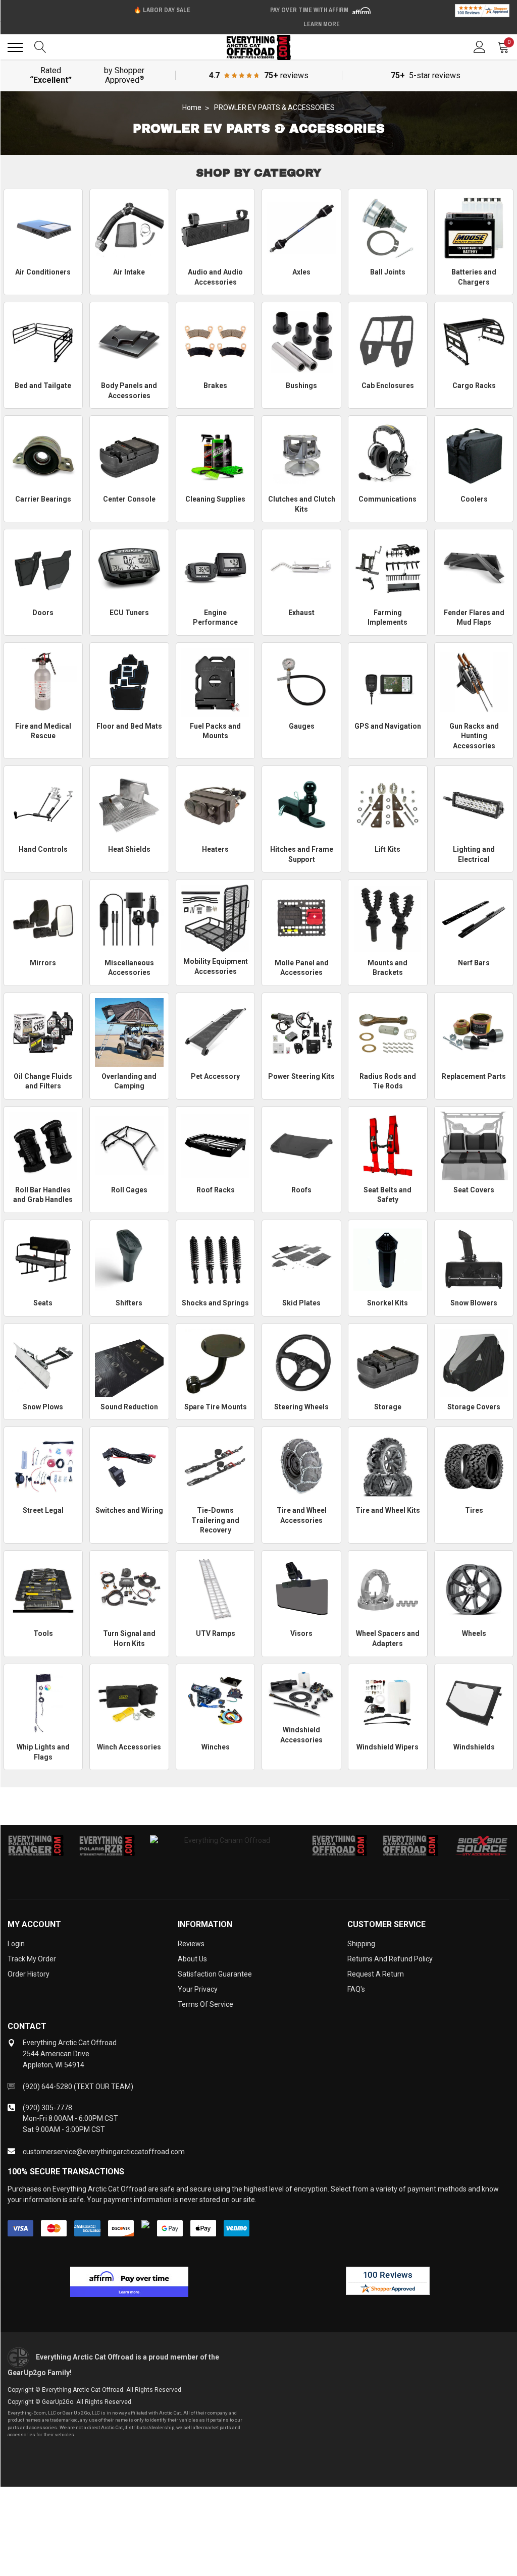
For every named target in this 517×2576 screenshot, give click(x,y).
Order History (29, 1974)
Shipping (361, 1944)
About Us (192, 1959)
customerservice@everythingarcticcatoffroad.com (104, 2152)
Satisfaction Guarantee (215, 1974)
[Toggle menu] (15, 47)
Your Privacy (198, 1989)
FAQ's (356, 1989)
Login (16, 1944)
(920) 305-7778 (47, 2108)
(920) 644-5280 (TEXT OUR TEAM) (78, 2087)
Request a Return (376, 1974)
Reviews (191, 1944)
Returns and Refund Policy (390, 1959)
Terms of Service (205, 2004)
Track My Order (32, 1959)
